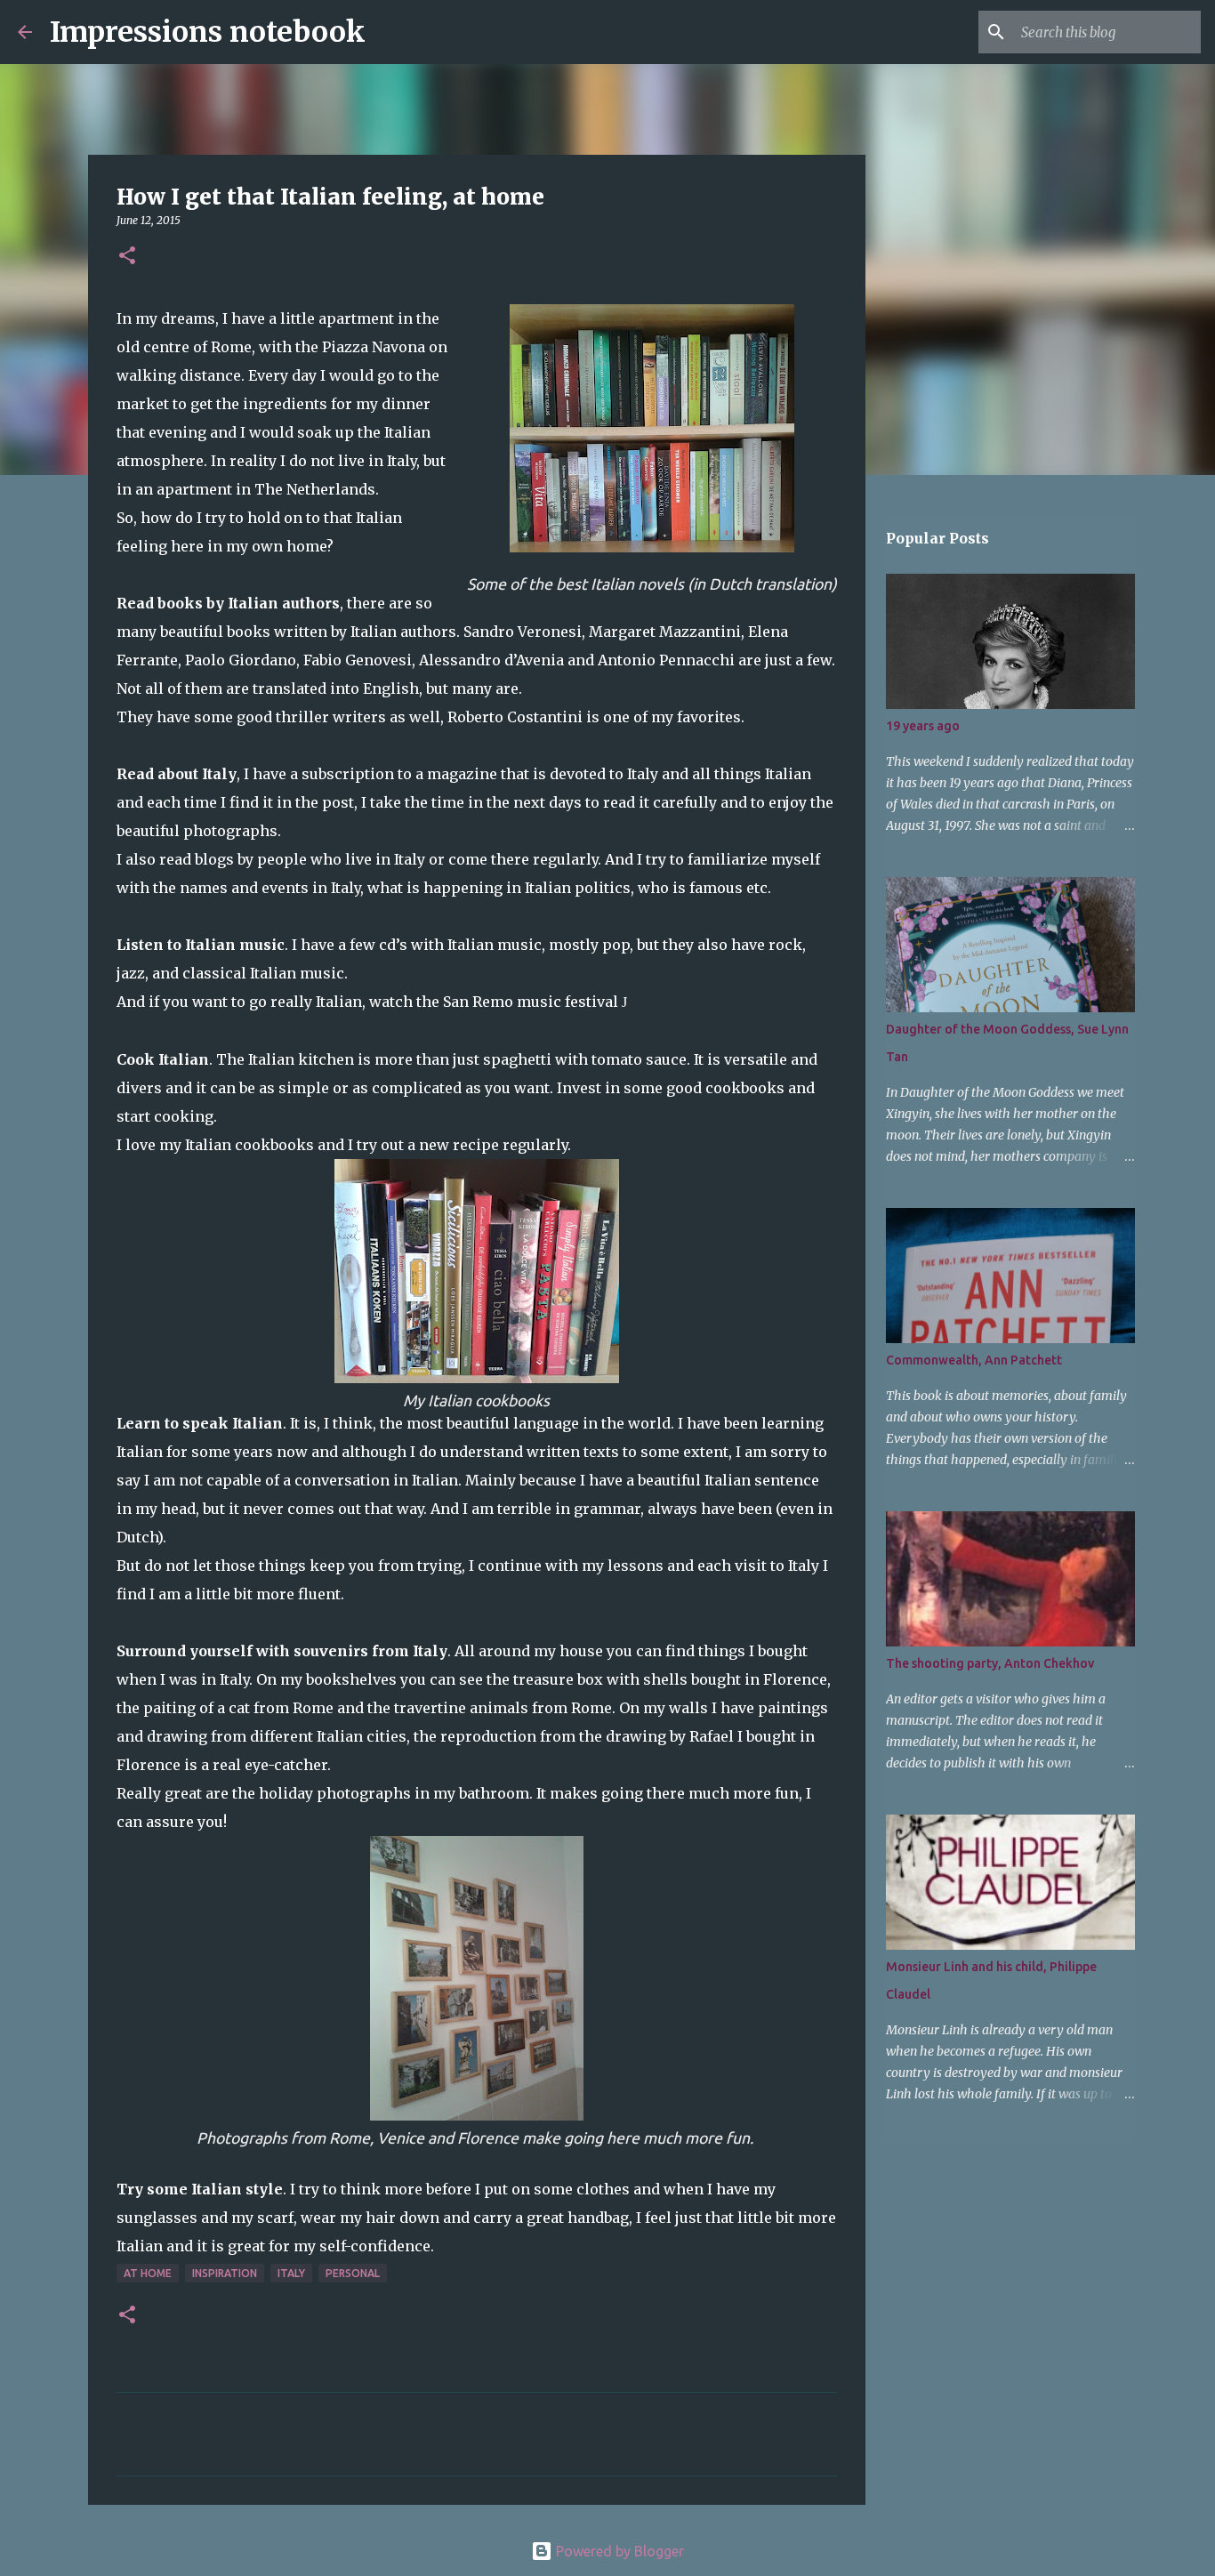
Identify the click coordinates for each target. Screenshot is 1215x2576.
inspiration (225, 2273)
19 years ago (923, 726)
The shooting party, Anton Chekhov (990, 1663)
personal (353, 2273)
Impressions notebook (208, 32)
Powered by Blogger (618, 2551)
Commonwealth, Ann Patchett (974, 1360)
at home (148, 2273)
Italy (291, 2273)
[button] (127, 257)
